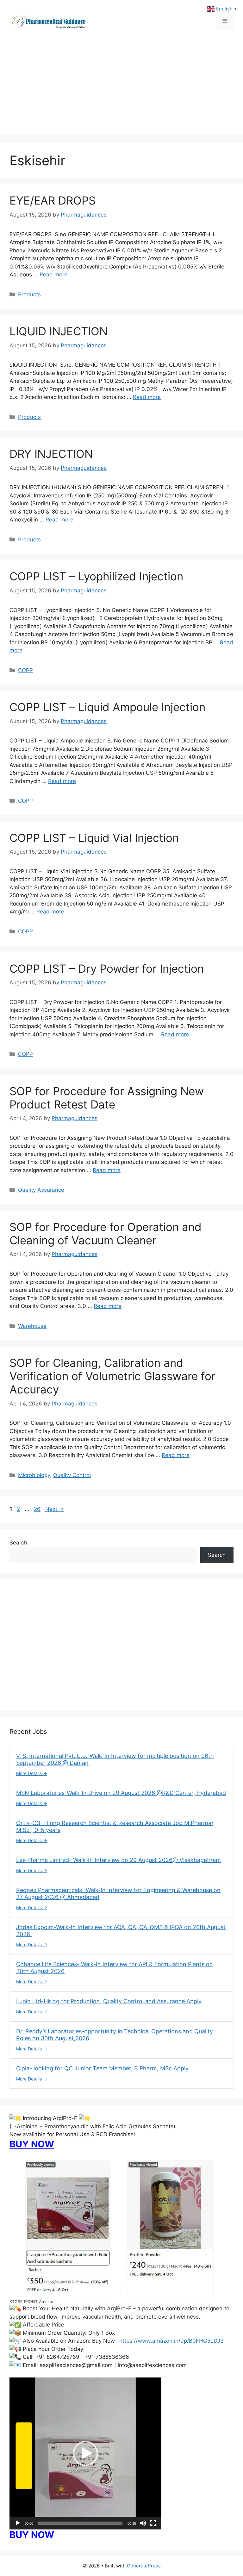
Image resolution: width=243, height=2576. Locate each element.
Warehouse (32, 1326)
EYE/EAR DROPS (54, 200)
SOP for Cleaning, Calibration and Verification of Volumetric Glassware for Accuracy (112, 1376)
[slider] (80, 2523)
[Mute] (143, 2523)
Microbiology (34, 1475)
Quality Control (72, 1475)
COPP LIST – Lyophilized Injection (96, 576)
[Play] (18, 2523)
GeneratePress (144, 2566)
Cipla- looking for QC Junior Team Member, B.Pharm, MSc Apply (102, 2068)
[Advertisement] (121, 89)
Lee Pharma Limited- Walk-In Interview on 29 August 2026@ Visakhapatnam (118, 1860)
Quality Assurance (41, 1190)
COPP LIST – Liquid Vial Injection (94, 838)
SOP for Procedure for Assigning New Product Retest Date (107, 1098)
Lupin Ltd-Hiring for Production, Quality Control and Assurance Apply (109, 2001)
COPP (25, 670)
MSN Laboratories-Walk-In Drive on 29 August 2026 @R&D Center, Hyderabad (121, 1793)
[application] (85, 2453)
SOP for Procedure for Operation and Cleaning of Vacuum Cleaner (106, 1234)
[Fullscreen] (153, 2523)
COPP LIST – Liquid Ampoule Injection (107, 707)
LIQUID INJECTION (59, 331)
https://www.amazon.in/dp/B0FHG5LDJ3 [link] (171, 2341)
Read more (53, 275)
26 (38, 1509)
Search (18, 1543)
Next (55, 1509)
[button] (85, 2453)
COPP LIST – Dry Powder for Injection (107, 969)
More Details (30, 1773)
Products (29, 294)
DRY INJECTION (51, 454)
